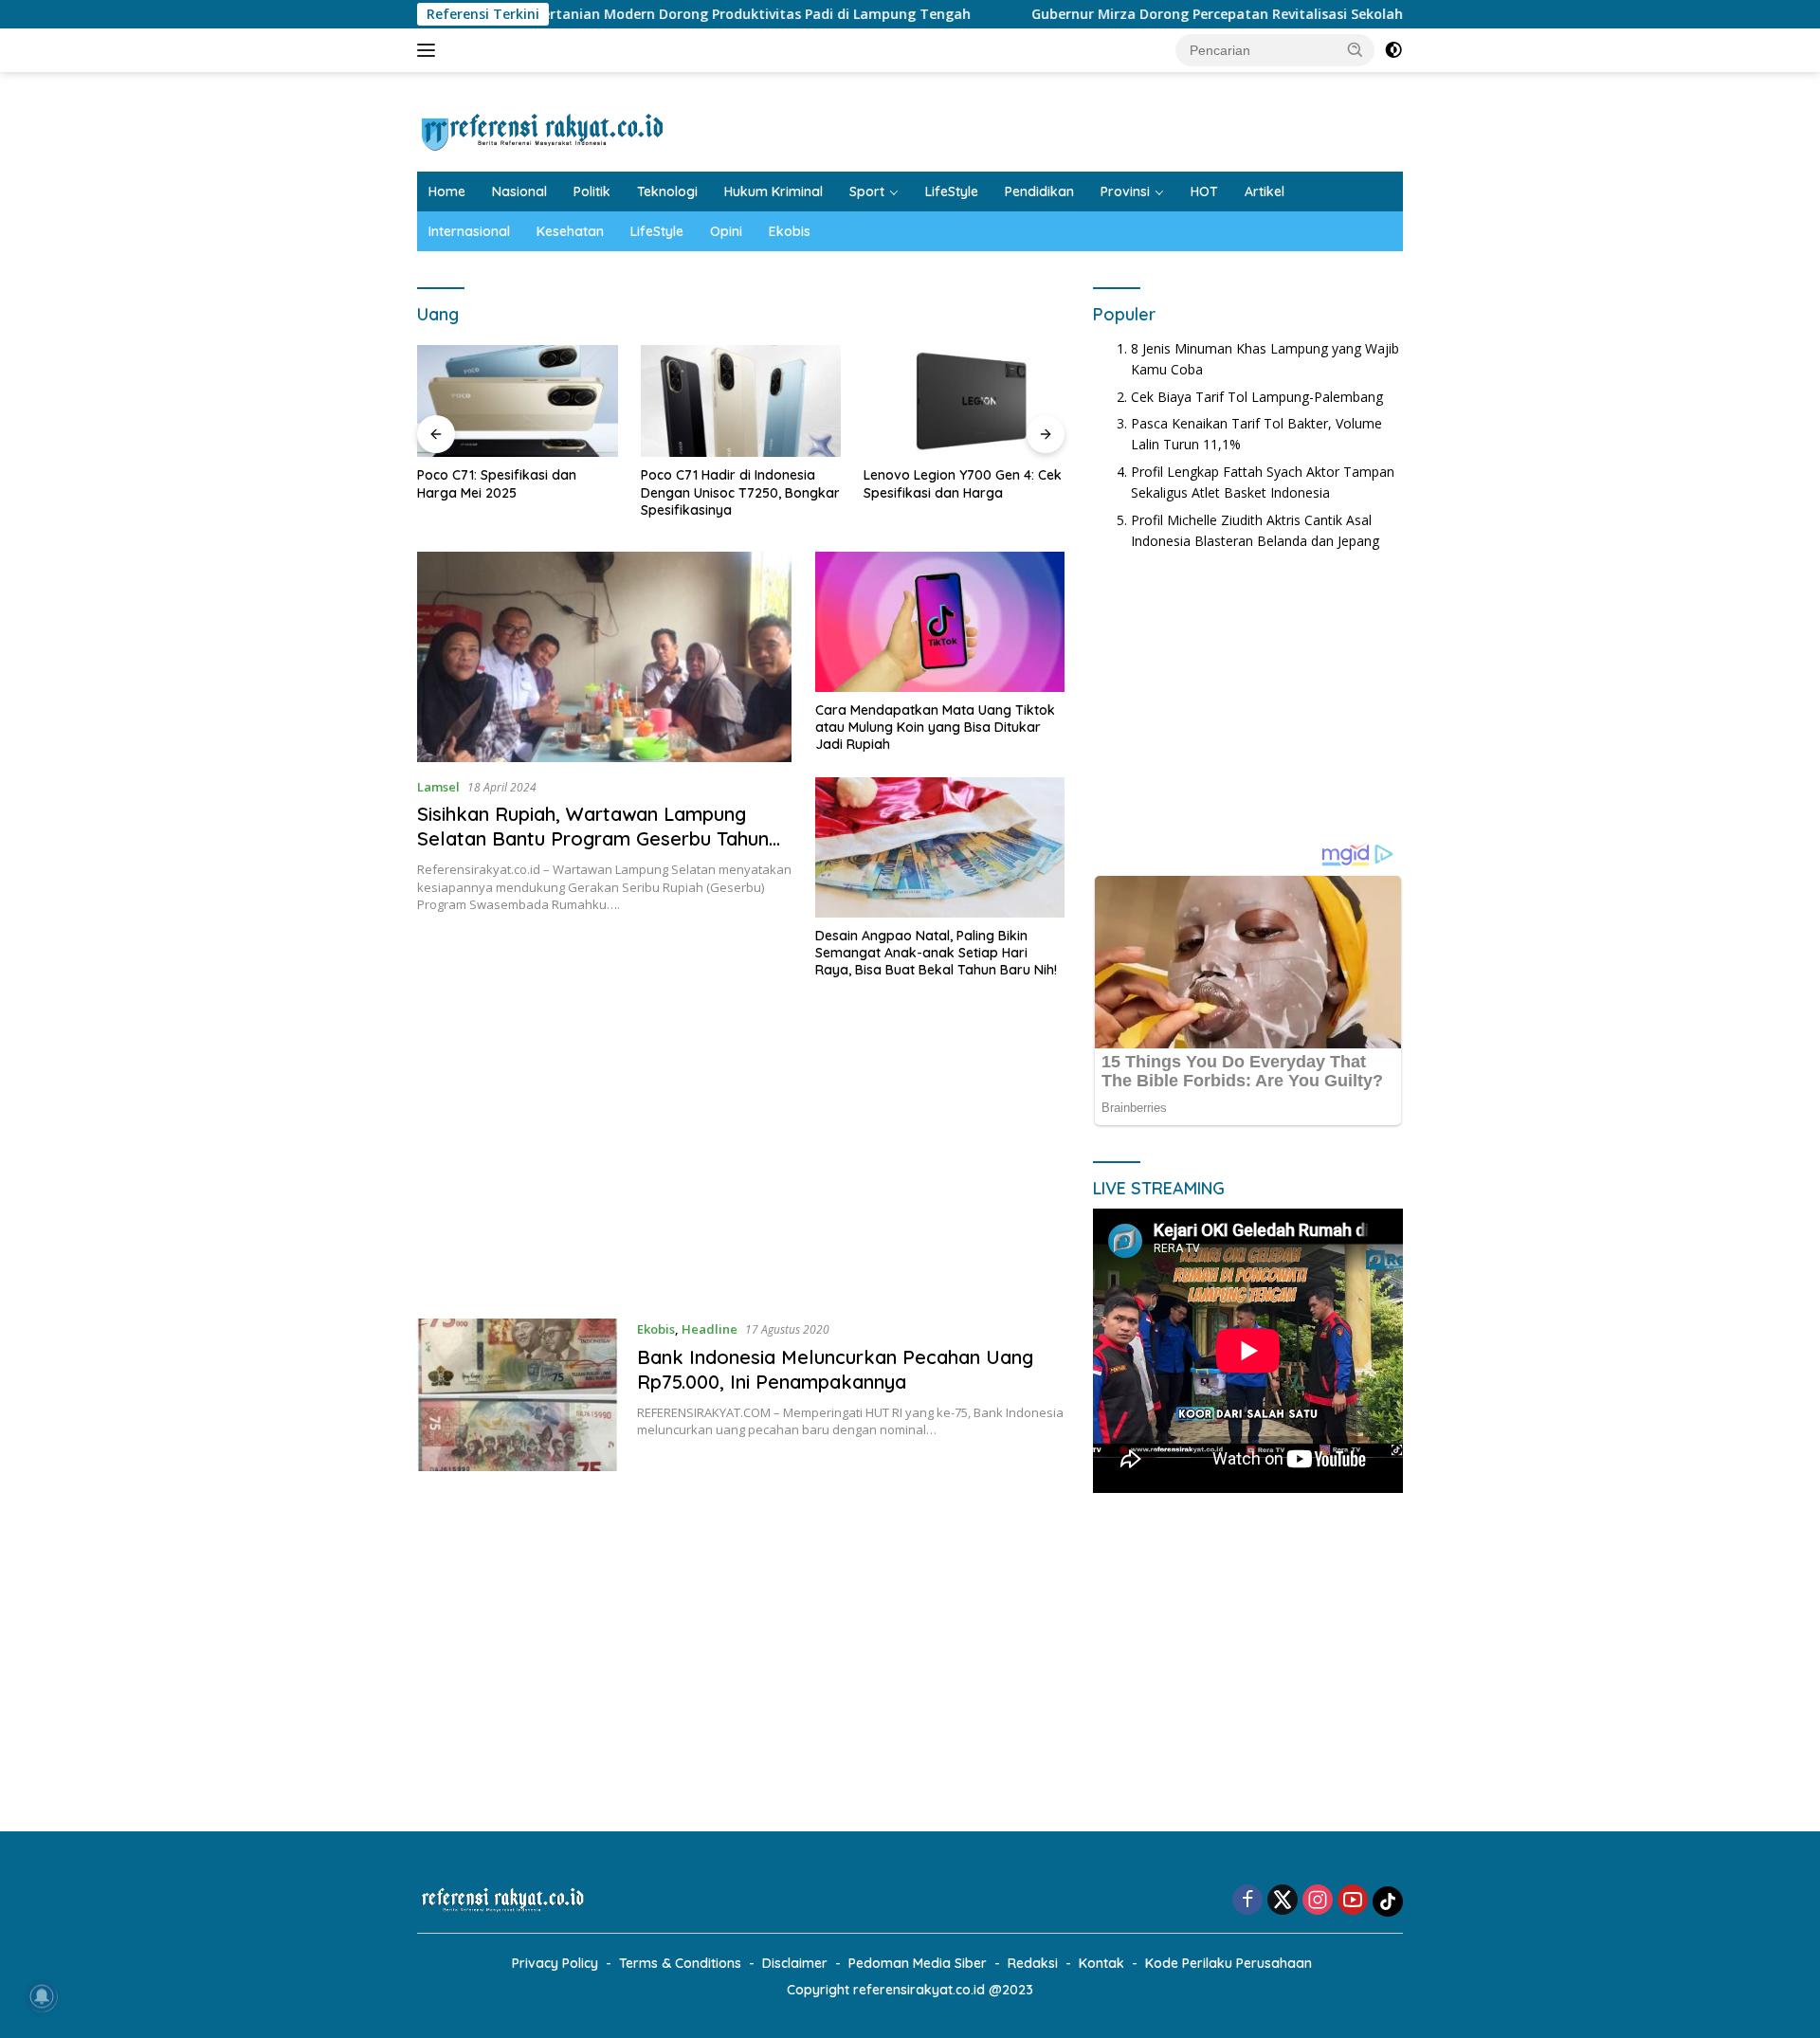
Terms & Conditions (680, 1963)
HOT (1204, 191)
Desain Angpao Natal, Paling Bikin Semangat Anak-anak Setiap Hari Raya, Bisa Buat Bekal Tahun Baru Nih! (936, 953)
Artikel (1265, 191)
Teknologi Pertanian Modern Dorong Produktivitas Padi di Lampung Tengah (620, 14)
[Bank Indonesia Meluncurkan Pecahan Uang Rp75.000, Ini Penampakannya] (518, 1395)
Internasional (469, 231)
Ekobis (790, 231)
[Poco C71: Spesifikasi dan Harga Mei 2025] (518, 401)
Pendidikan (1039, 191)
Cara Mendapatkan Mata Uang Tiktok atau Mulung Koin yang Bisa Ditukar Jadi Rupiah (935, 727)
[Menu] (430, 50)
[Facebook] (1247, 1901)
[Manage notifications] (42, 1996)
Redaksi (1033, 1963)
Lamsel (438, 787)
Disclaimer (795, 1963)
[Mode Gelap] (1393, 50)
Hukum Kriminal (773, 191)
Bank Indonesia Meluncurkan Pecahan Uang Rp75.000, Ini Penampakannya (835, 1369)
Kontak (1101, 1963)
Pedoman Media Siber (918, 1963)
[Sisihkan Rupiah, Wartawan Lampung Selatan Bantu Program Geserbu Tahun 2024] (604, 657)
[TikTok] (1388, 1902)
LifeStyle (952, 191)
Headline (710, 1329)
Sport (867, 191)
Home (447, 191)
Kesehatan (570, 231)
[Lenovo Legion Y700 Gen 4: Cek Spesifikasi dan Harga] (964, 401)
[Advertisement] (741, 1157)
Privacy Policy (555, 1963)
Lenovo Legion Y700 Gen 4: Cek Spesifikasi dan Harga (963, 483)
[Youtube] (1353, 1901)
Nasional (519, 191)
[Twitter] (1283, 1901)
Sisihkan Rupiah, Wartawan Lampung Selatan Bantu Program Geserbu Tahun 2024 (593, 838)
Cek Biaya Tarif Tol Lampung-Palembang (1257, 397)
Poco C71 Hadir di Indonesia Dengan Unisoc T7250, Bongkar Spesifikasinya (740, 492)
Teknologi (667, 191)
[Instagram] (1318, 1901)
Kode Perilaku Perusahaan (1228, 1963)
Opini (726, 231)
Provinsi (1125, 191)
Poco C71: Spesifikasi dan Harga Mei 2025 (497, 483)
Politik (592, 191)
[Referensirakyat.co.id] (543, 129)
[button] (1356, 49)
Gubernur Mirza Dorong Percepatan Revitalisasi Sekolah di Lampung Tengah (1188, 14)
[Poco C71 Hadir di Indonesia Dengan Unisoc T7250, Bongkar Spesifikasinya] (741, 401)
